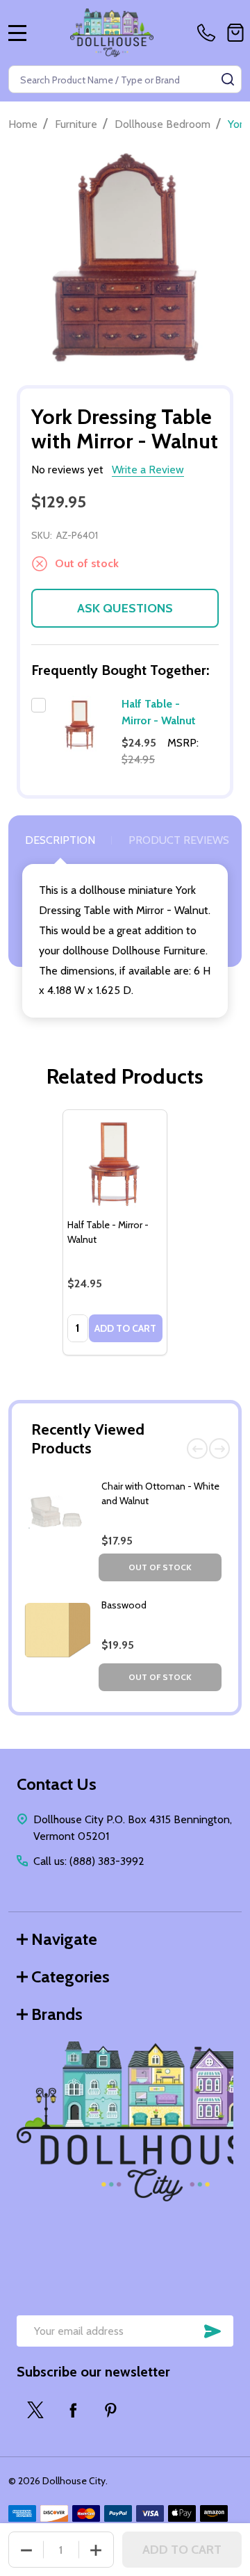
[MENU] (17, 33)
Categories (70, 1976)
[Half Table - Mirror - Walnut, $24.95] (115, 1162)
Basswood (124, 1605)
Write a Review (148, 470)
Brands (57, 2014)
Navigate (64, 1939)
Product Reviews (179, 840)
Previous (197, 1449)
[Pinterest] (110, 2410)
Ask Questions (125, 608)
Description (60, 840)
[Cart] (235, 33)
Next (219, 1449)
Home (23, 124)
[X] (35, 2410)
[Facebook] (73, 2410)
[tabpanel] (115, 1232)
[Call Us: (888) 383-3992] (209, 33)
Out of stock (160, 1567)
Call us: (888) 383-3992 (89, 1861)
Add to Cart (182, 2550)
